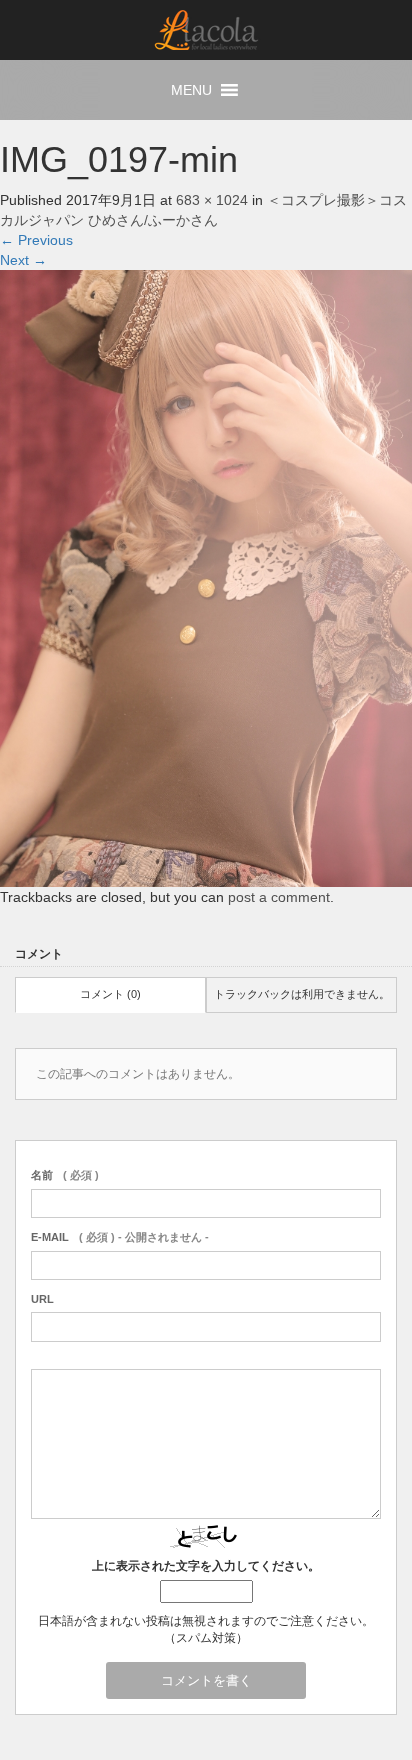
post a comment (279, 897)
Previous (36, 240)
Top (362, 1707)
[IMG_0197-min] (206, 577)
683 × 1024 (212, 200)
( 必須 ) (65, 1175)
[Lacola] (206, 29)
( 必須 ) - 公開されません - (120, 1237)
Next (23, 260)
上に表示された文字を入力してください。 (206, 1566)
